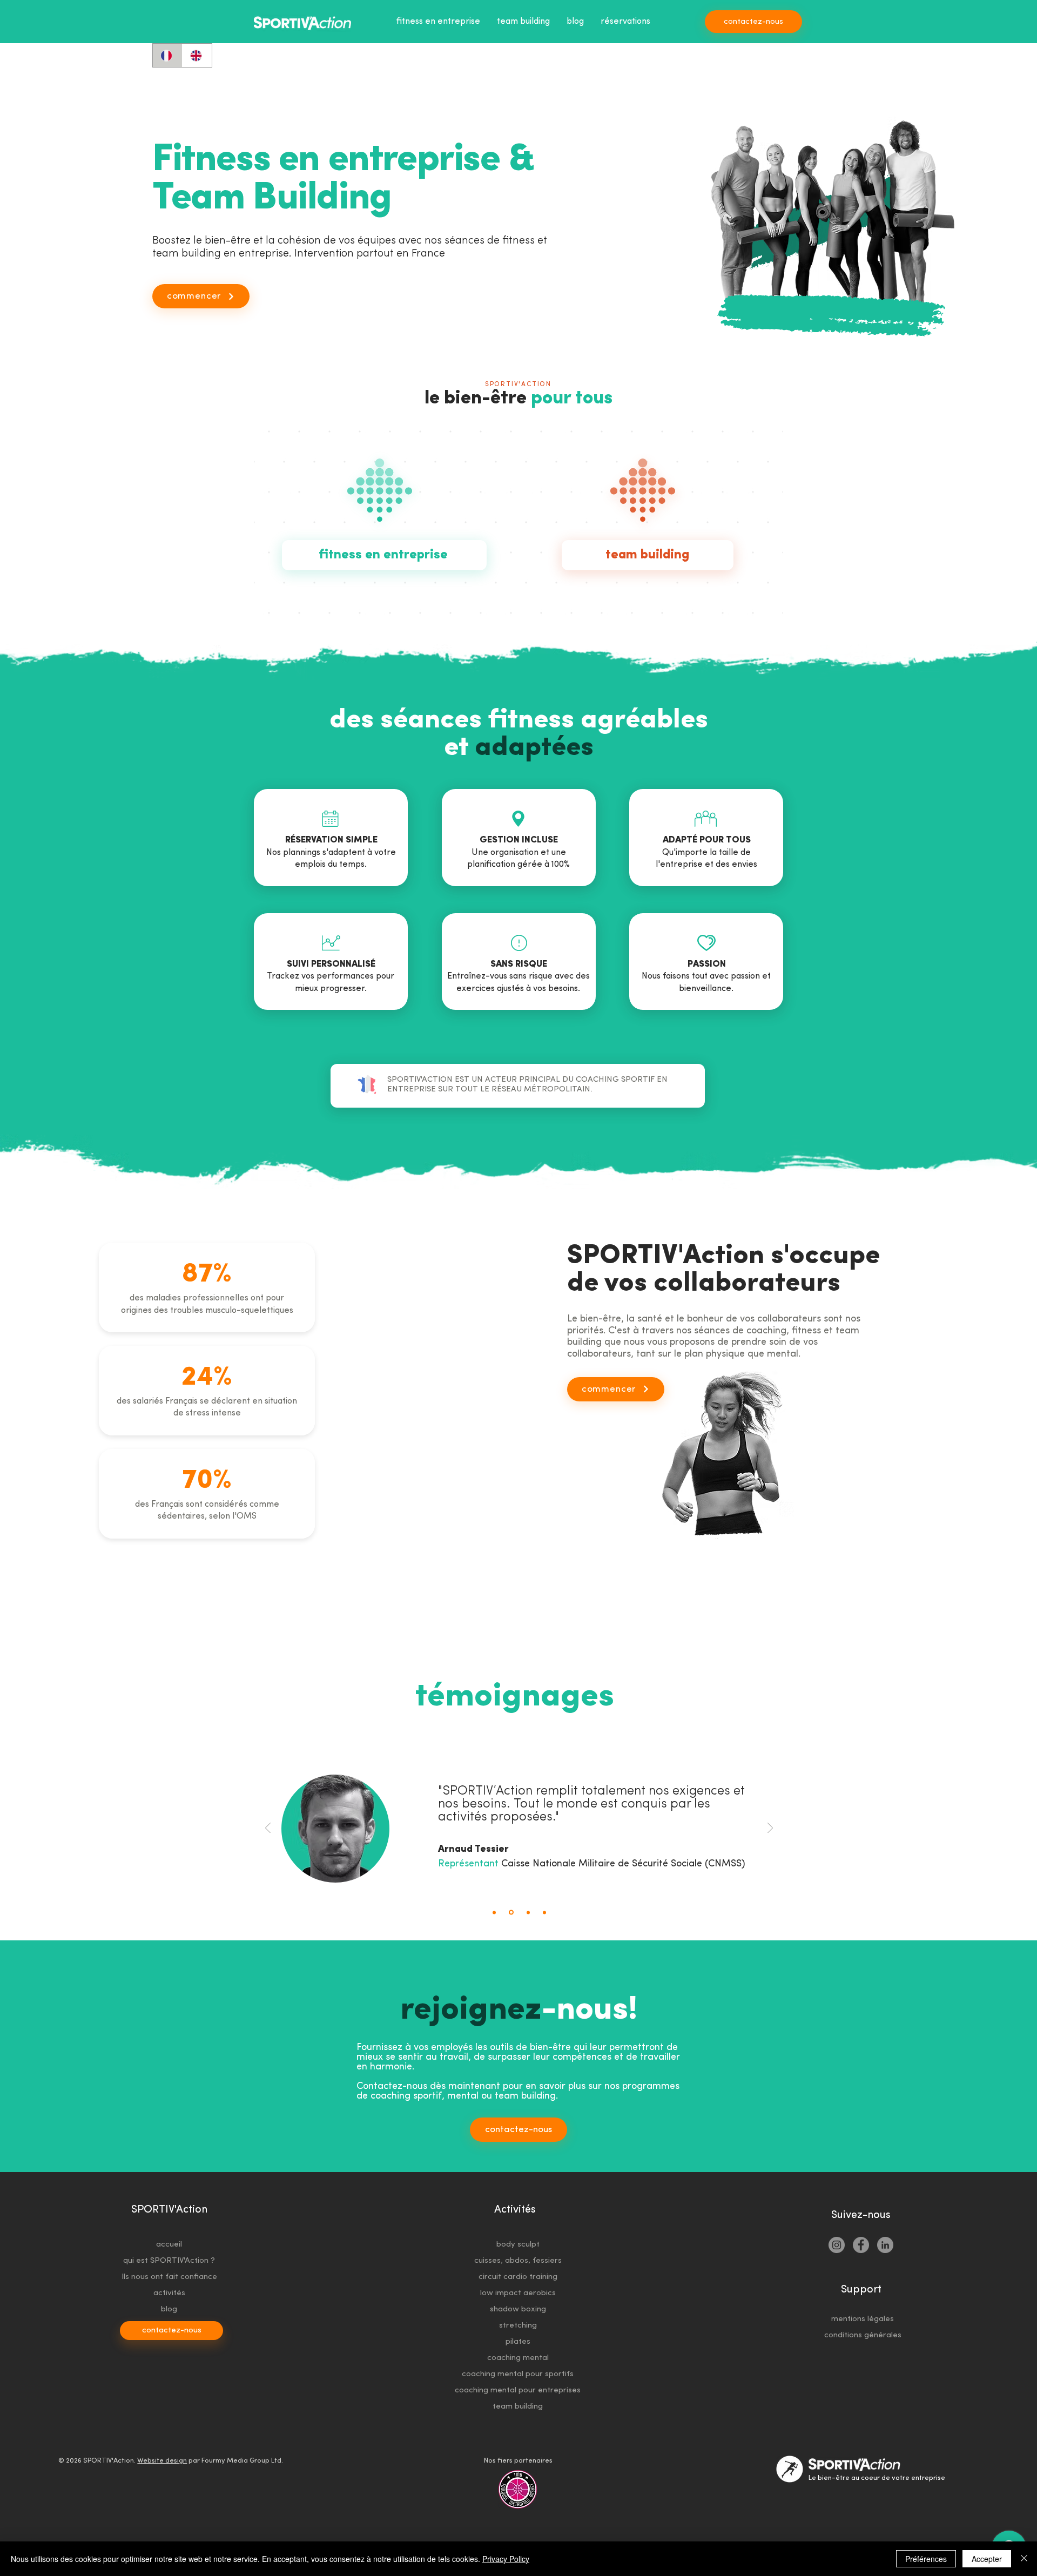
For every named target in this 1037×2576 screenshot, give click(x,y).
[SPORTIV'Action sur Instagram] (837, 2245)
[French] (167, 55)
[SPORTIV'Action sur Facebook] (861, 2245)
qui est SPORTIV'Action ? (169, 2261)
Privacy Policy (506, 2559)
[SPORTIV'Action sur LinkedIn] (885, 2245)
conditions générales (863, 2335)
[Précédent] (268, 1829)
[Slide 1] (494, 1912)
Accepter (987, 2559)
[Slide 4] (544, 1912)
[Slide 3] (527, 1913)
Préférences (926, 2559)
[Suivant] (770, 1829)
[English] (197, 55)
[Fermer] (1024, 2559)
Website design (162, 2461)
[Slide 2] (510, 1912)
